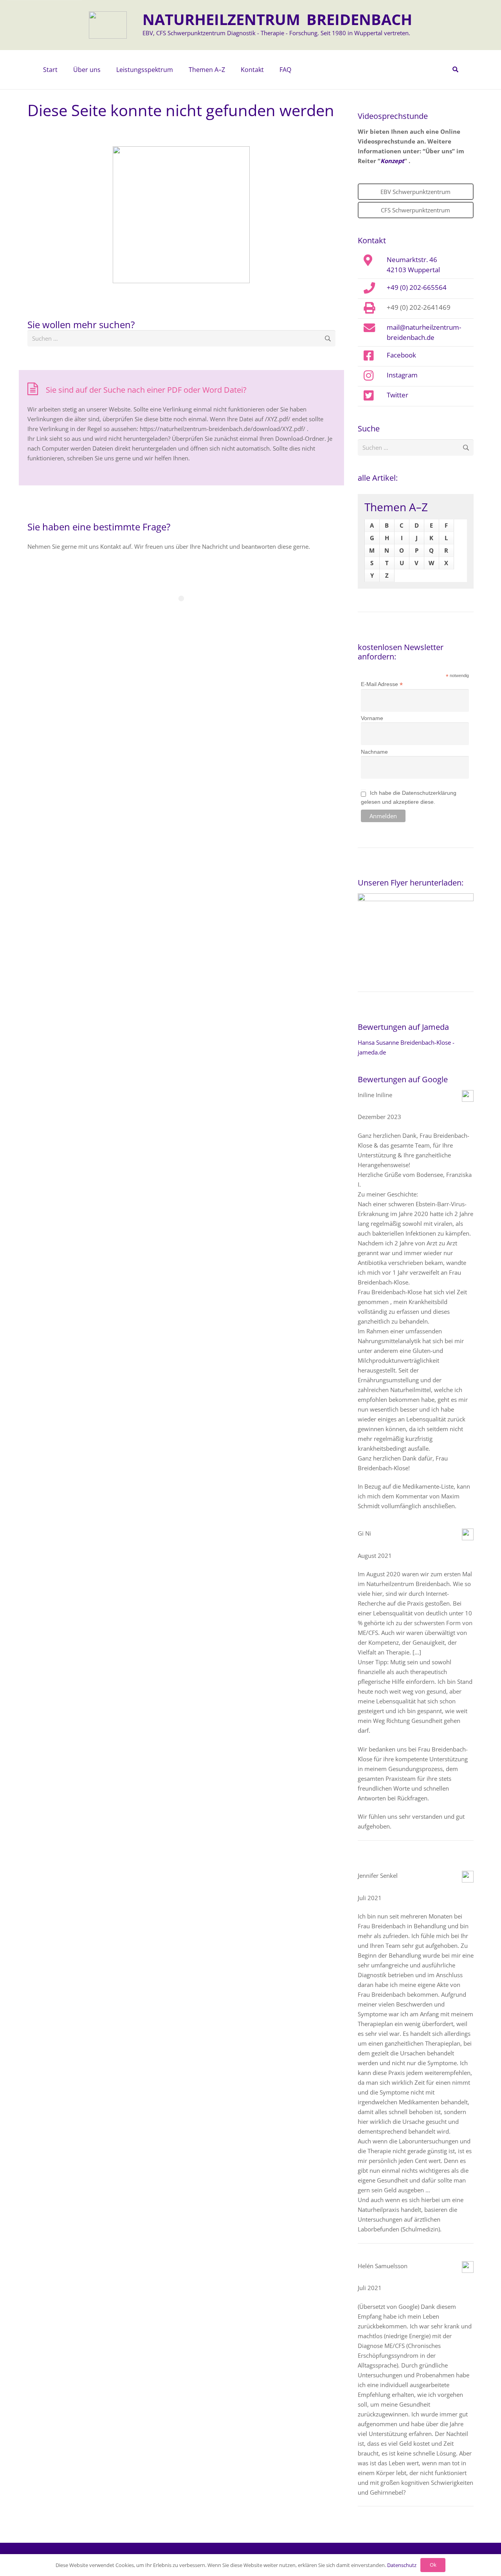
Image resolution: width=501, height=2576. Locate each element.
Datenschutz (402, 2565)
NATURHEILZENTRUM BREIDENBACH (277, 19)
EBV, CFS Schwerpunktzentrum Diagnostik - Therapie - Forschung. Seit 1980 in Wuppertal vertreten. (276, 33)
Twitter (397, 395)
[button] (105, 70)
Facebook (401, 355)
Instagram (402, 375)
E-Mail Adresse (382, 684)
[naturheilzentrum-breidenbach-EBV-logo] (108, 25)
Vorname (372, 718)
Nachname (374, 752)
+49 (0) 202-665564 (417, 287)
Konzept (392, 161)
